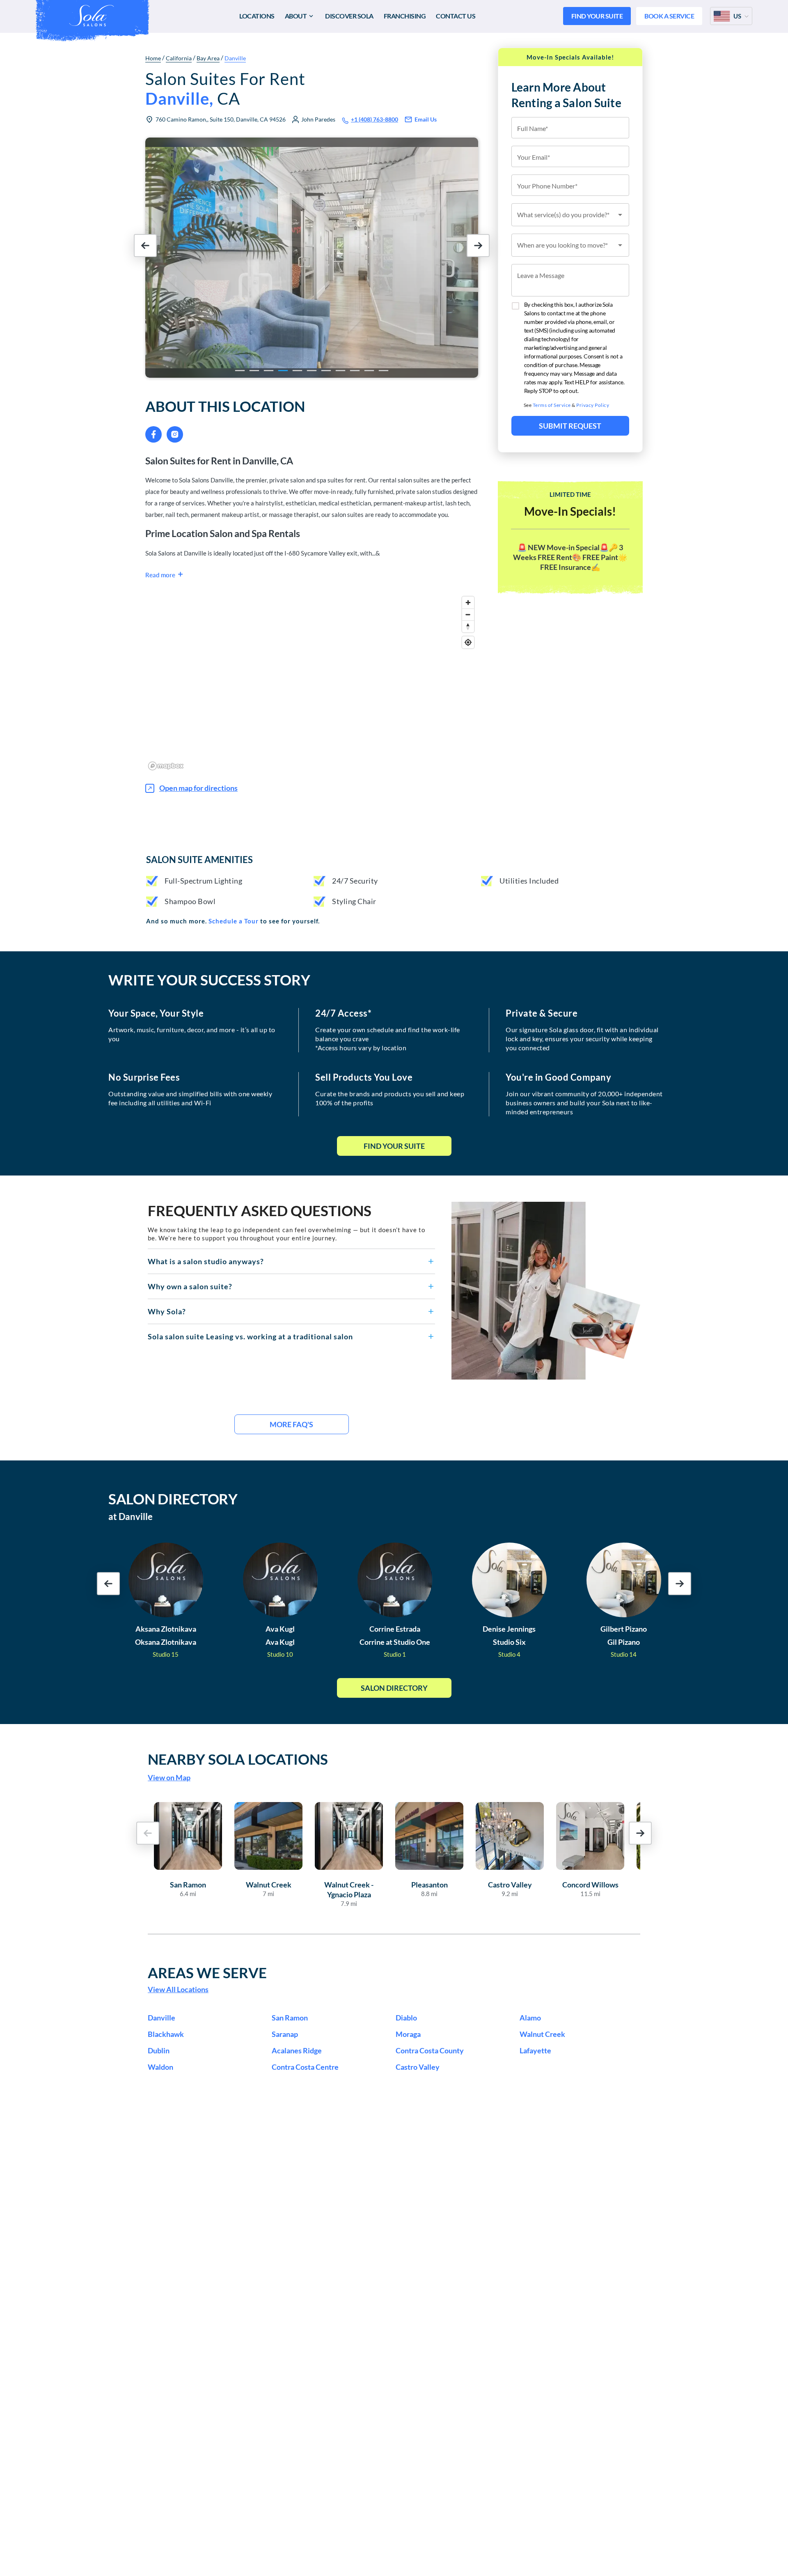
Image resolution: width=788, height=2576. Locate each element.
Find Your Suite (394, 1146)
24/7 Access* (343, 1013)
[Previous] (156, 257)
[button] (291, 1261)
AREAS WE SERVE (207, 1972)
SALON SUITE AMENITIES (199, 860)
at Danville (131, 1516)
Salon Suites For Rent (225, 89)
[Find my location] (468, 642)
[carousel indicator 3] (269, 371)
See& (567, 405)
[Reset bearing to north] (468, 626)
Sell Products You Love (364, 1077)
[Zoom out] (468, 614)
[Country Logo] (722, 16)
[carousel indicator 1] (240, 371)
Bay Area (208, 58)
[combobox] (570, 215)
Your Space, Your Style (156, 1013)
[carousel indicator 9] (355, 371)
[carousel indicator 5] (297, 371)
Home (153, 58)
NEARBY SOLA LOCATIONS (238, 1759)
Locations (257, 16)
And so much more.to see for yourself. (233, 921)
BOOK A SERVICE (669, 16)
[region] (312, 683)
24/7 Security (355, 881)
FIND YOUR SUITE (597, 16)
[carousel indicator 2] (254, 371)
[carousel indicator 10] (369, 371)
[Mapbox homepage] (166, 766)
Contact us (456, 16)
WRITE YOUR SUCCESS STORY (209, 980)
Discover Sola (349, 16)
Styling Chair (354, 901)
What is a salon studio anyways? (206, 1261)
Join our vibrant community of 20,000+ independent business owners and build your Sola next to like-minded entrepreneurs (584, 1103)
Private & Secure (542, 1013)
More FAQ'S (291, 1424)
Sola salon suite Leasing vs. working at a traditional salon (250, 1336)
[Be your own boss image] (546, 1291)
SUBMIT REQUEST (570, 426)
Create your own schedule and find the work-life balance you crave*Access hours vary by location (388, 1039)
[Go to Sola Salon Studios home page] (92, 16)
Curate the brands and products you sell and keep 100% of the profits (390, 1098)
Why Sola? (167, 1311)
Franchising (405, 16)
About (296, 16)
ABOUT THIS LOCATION (225, 406)
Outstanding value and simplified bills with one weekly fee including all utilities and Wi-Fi (190, 1098)
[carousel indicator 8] (340, 371)
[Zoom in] (468, 603)
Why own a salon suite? (190, 1286)
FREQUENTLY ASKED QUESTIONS (260, 1210)
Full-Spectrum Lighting (203, 881)
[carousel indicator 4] (283, 371)
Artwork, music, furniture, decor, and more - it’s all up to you (192, 1034)
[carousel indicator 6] (312, 371)
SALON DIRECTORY (173, 1499)
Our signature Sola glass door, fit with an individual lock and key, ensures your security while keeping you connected (582, 1039)
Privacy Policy (593, 405)
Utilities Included (529, 881)
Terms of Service (552, 405)
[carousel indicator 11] (384, 371)
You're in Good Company (558, 1077)
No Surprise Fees (144, 1077)
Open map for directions (198, 788)
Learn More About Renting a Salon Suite (567, 95)
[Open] (620, 215)
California (179, 58)
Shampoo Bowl (190, 901)
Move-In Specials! (570, 511)
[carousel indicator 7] (326, 371)
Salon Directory (394, 1688)
